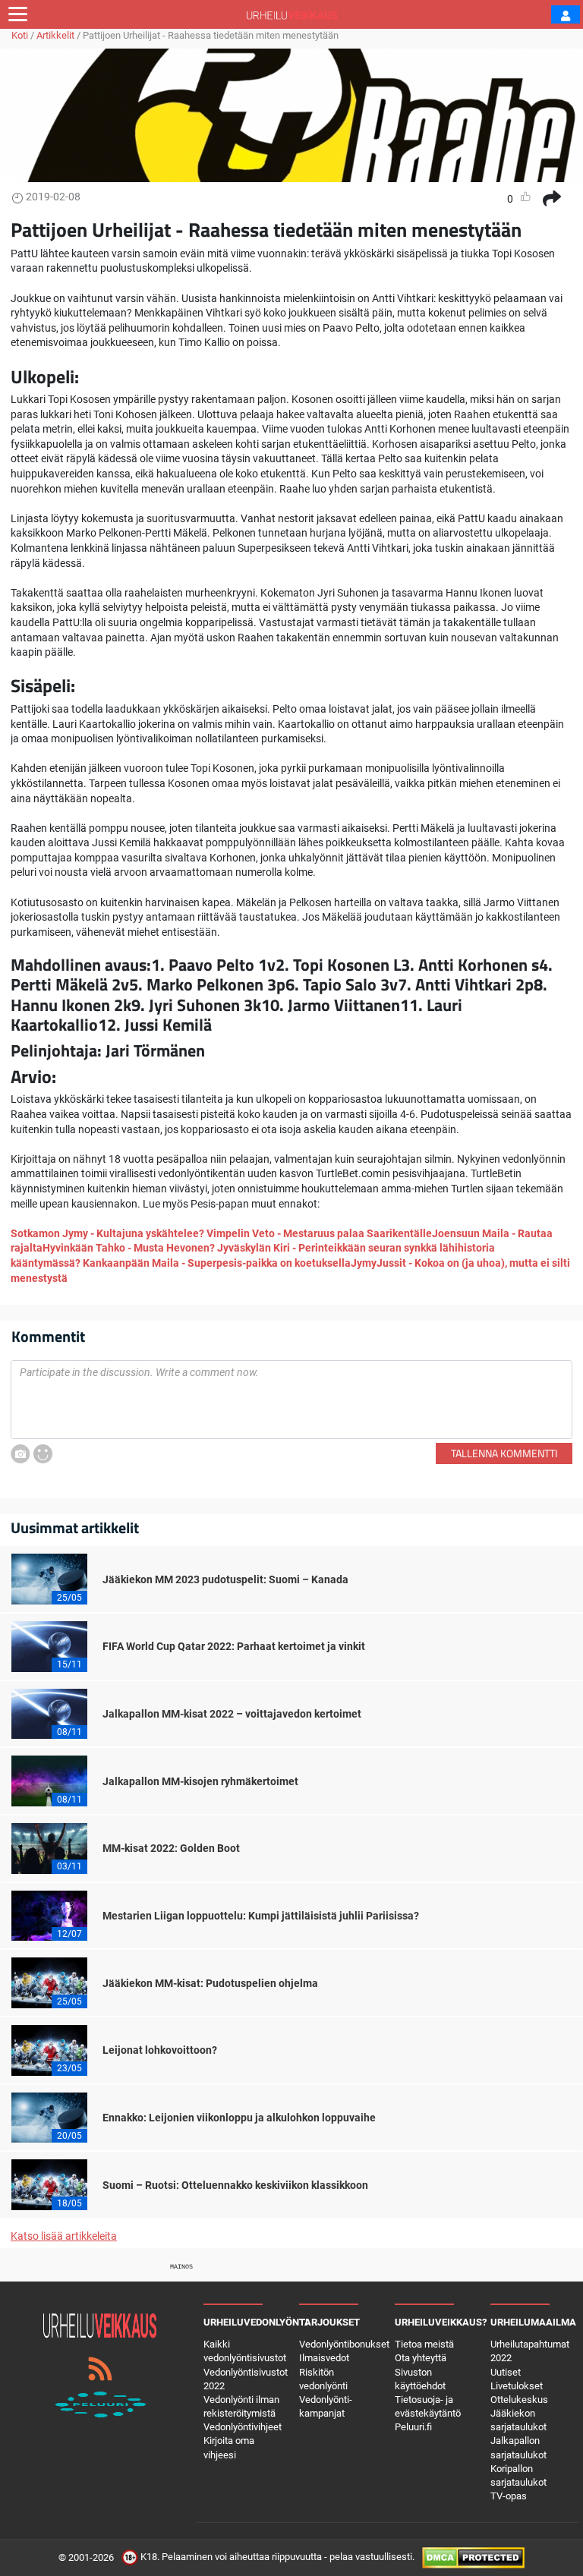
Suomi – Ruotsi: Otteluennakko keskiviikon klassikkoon (235, 2185)
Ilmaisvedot (324, 2358)
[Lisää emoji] (43, 1454)
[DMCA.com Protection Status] (473, 2557)
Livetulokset (517, 2386)
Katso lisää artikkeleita (64, 2236)
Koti (20, 35)
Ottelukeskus (519, 2400)
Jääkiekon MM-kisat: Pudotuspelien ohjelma (210, 1983)
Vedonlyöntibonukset (344, 2344)
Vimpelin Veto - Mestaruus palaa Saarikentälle (319, 1233)
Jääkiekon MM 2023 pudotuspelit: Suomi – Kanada (225, 1579)
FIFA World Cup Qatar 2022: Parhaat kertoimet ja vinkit (234, 1646)
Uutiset (506, 2372)
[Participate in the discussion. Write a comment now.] (291, 1400)
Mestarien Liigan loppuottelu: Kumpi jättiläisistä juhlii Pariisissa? (261, 1916)
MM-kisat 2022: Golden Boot (171, 1848)
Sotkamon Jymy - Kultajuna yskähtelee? (107, 1233)
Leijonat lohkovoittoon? (160, 2050)
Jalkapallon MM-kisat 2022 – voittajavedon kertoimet (232, 1714)
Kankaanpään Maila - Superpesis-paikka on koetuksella (217, 1263)
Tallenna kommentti (504, 1453)
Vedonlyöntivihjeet (243, 2427)
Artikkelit (55, 35)
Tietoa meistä (424, 2344)
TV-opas (509, 2496)
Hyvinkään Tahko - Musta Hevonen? (130, 1248)
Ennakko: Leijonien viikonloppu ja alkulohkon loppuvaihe (239, 2118)
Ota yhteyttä (421, 2358)
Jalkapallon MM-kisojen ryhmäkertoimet (200, 1781)
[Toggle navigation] (18, 14)
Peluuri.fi (413, 2427)
